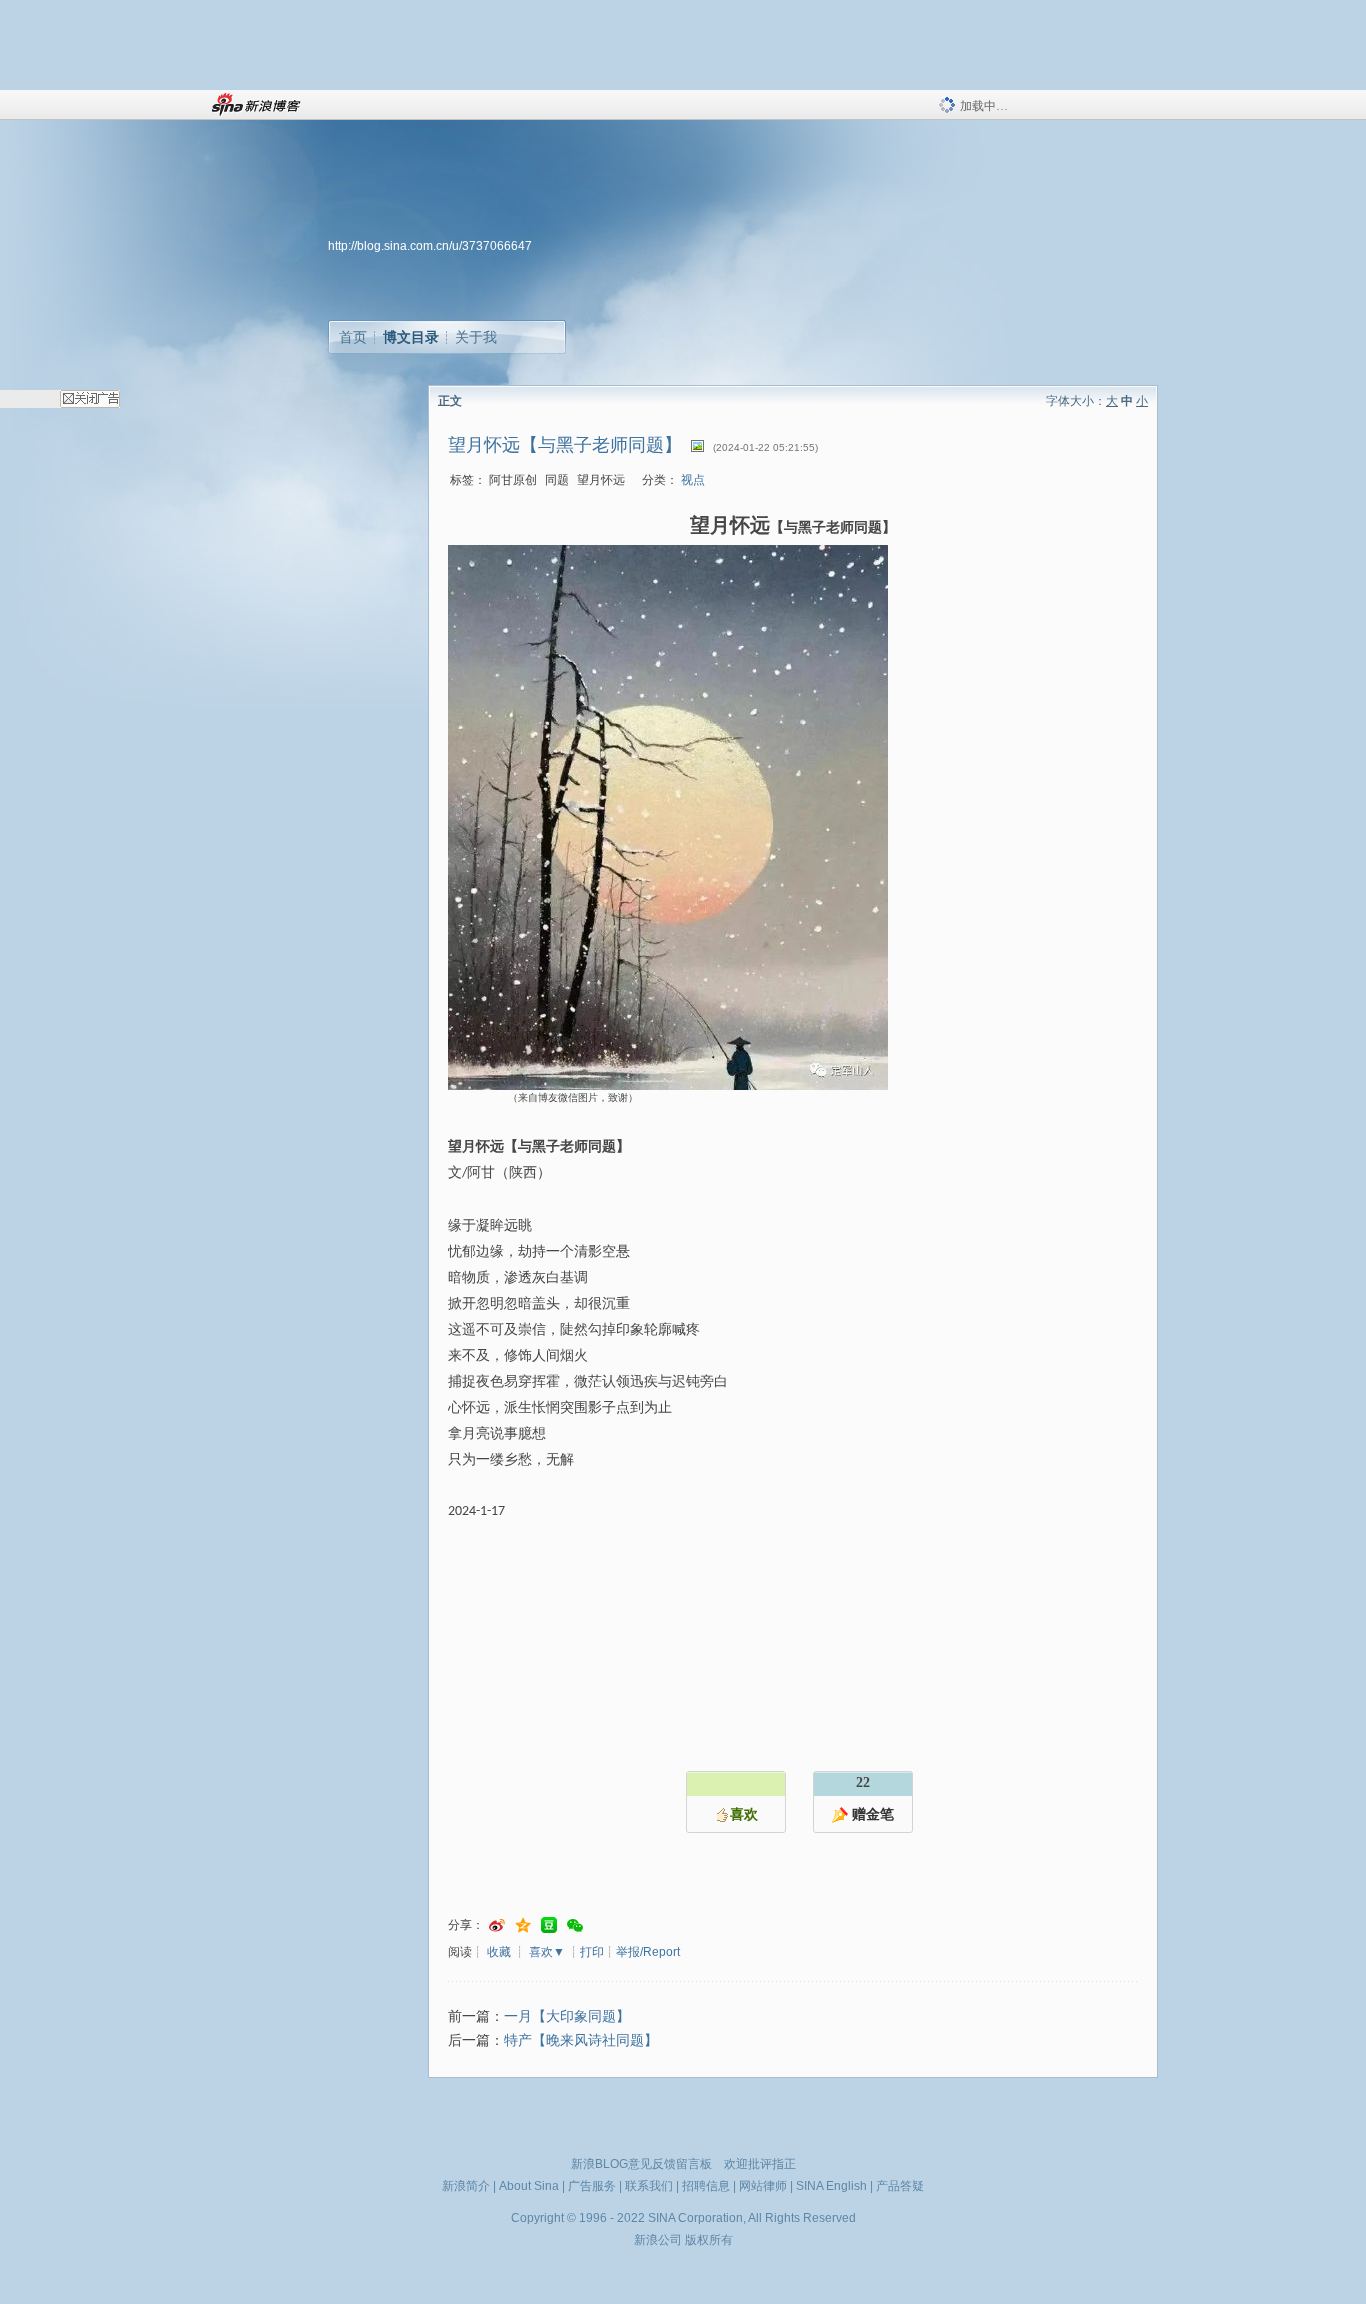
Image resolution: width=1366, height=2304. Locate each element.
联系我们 (649, 2186)
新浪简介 (466, 2186)
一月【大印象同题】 (567, 2016)
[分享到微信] (575, 1925)
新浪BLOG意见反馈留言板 (641, 2164)
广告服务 (592, 2186)
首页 (353, 337)
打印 (592, 1952)
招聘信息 (706, 2186)
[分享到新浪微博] (497, 1925)
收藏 (499, 1952)
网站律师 (763, 2186)
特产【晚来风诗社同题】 (581, 2040)
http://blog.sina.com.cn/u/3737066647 (430, 246)
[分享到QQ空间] (523, 1925)
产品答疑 (900, 2186)
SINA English (831, 2186)
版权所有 (709, 2240)
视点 (693, 480)
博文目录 (411, 337)
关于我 (476, 337)
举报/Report (648, 1952)
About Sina (529, 2186)
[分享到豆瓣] (549, 1925)
